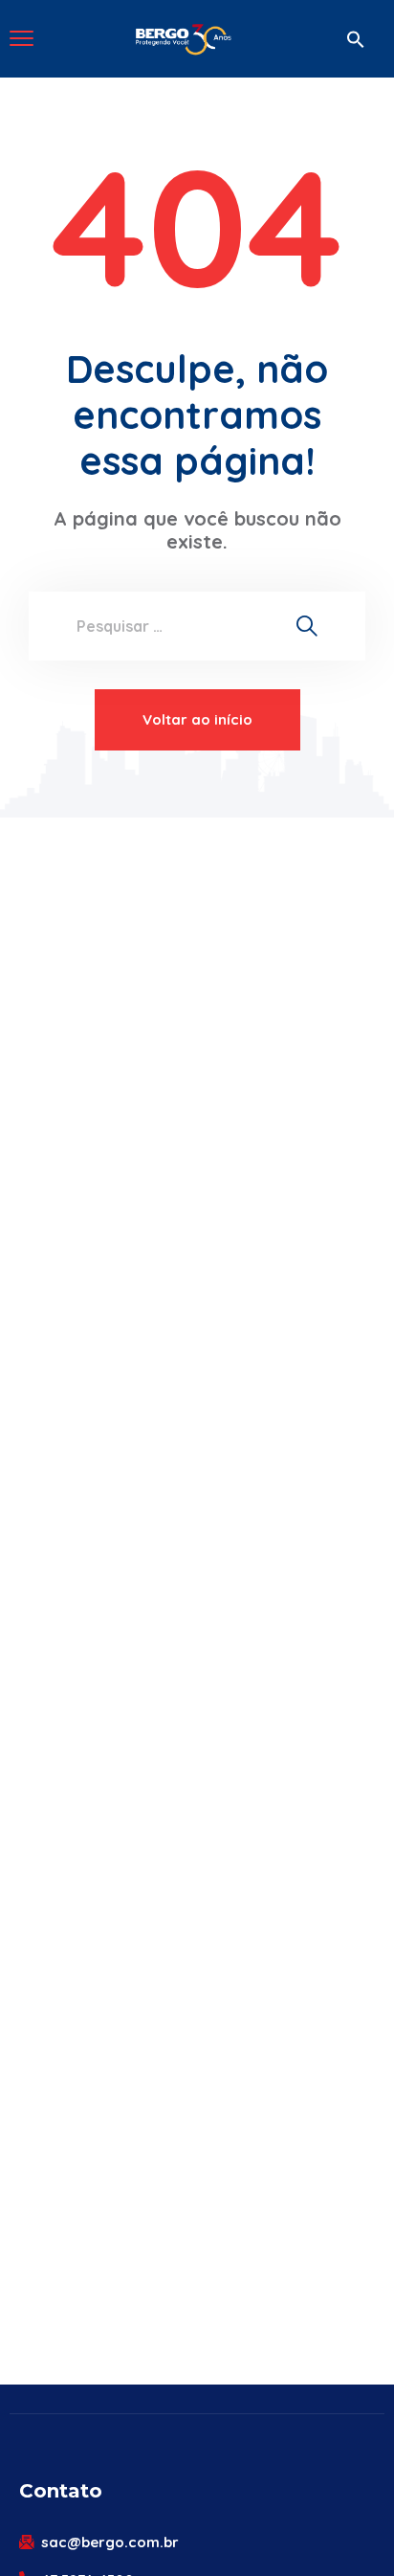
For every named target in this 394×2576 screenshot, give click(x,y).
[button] (356, 39)
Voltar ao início (197, 719)
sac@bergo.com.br (110, 2542)
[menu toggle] (22, 38)
